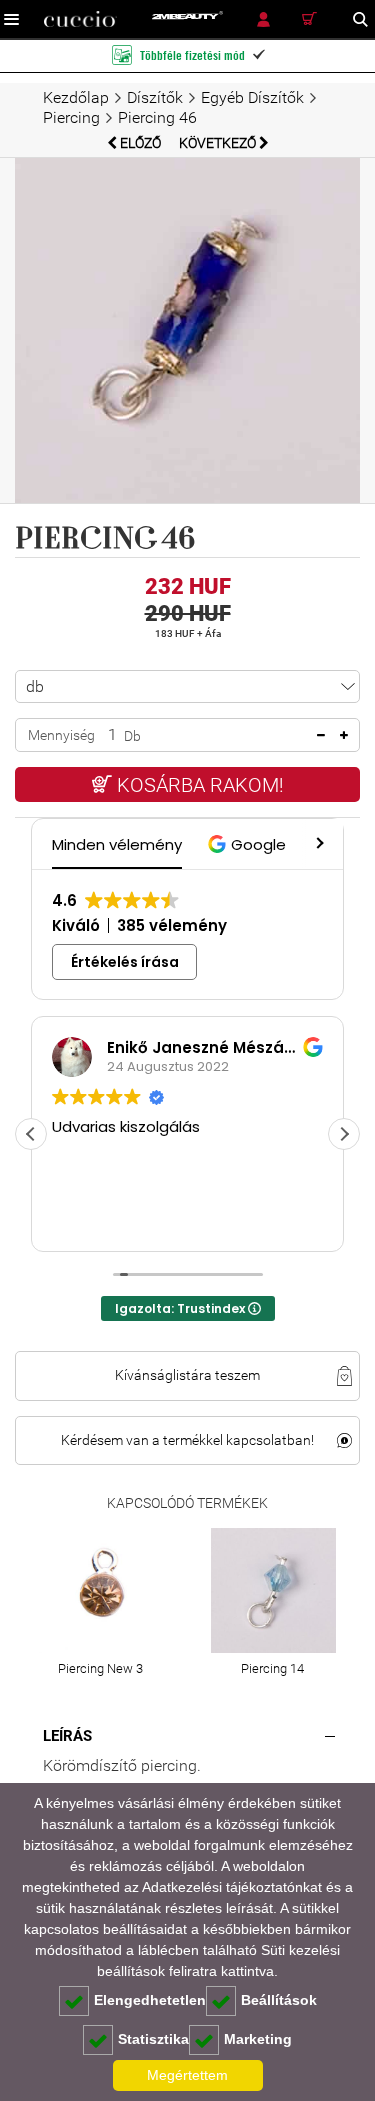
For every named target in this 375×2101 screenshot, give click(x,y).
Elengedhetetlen (150, 2000)
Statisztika (153, 2039)
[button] (249, 844)
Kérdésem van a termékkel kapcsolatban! (187, 1440)
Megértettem (187, 2075)
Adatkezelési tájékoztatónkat (232, 1887)
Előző (140, 143)
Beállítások (279, 2000)
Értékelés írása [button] (125, 962)
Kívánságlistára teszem (187, 1375)
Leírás (67, 1736)
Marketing (258, 2039)
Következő (219, 143)
